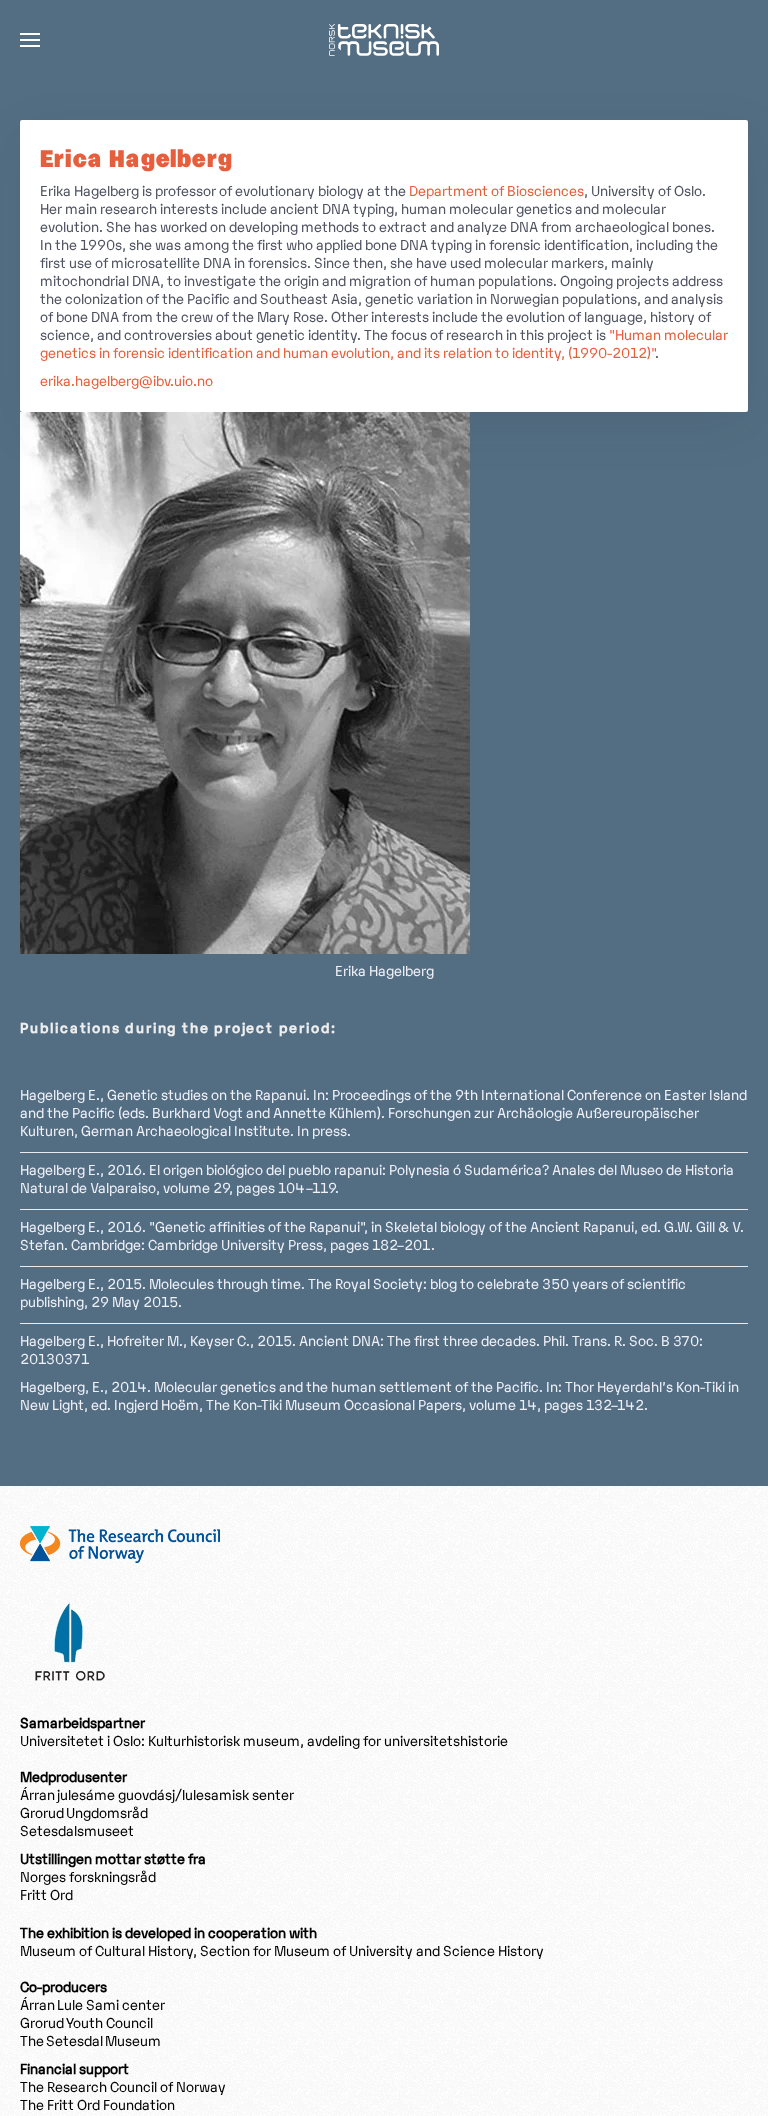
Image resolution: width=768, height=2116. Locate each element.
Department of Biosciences (496, 192)
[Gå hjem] (384, 40)
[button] (30, 40)
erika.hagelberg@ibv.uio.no (126, 382)
